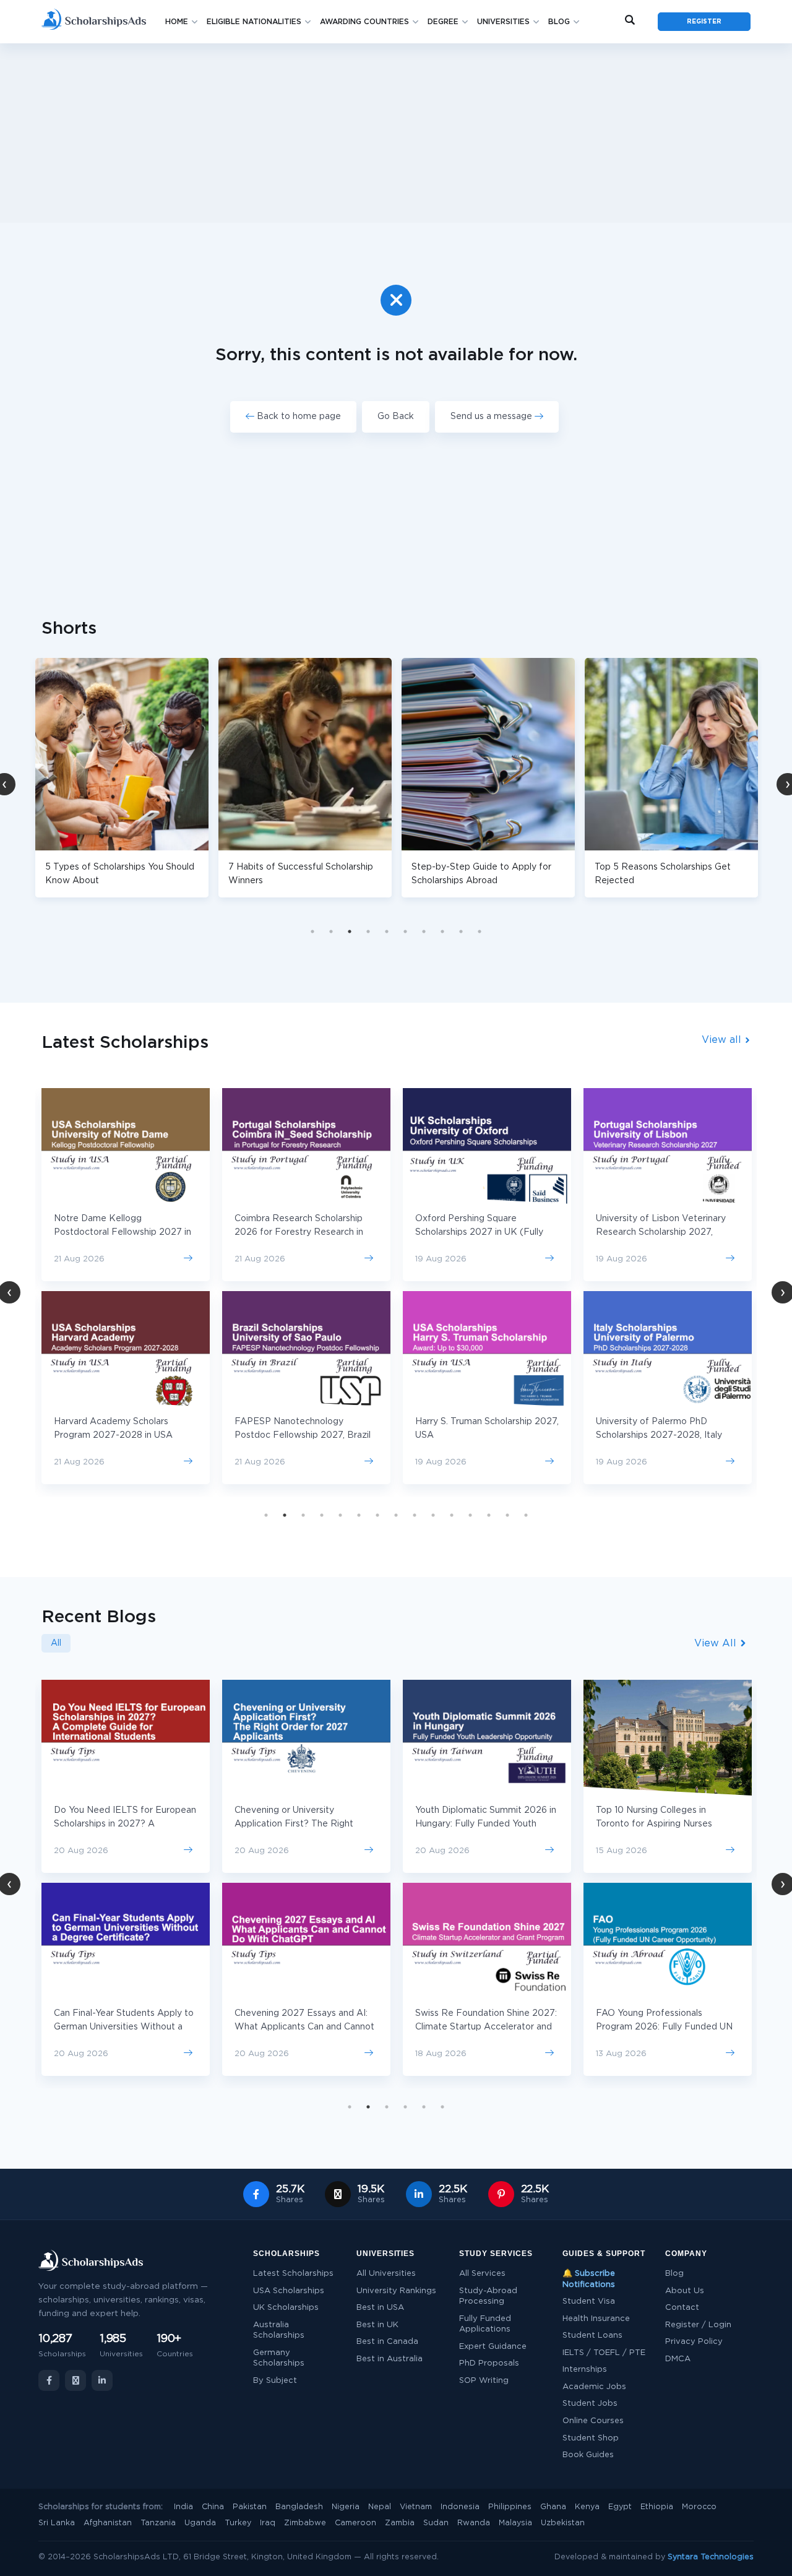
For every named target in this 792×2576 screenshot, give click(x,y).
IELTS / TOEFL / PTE (604, 2353)
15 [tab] (526, 1515)
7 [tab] (424, 931)
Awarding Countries (364, 22)
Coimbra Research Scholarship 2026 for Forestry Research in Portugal (299, 1232)
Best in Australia (390, 2359)
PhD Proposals (489, 2363)
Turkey (238, 2523)
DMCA (678, 2359)
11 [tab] (452, 1515)
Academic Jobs (594, 2387)
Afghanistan (108, 2523)
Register (704, 22)
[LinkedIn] (102, 2380)
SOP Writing (484, 2381)
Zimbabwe (305, 2523)
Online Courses (593, 2421)
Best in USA (380, 2308)
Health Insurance (596, 2319)
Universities (503, 22)
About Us (685, 2291)
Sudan (436, 2523)
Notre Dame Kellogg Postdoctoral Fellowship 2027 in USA (123, 1232)
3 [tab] (350, 931)
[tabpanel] (230, 778)
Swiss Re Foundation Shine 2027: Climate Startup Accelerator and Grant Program (486, 2027)
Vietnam (416, 2507)
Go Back (396, 417)
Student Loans (592, 2336)
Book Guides (588, 2455)
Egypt (620, 2507)
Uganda (200, 2523)
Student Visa (589, 2302)
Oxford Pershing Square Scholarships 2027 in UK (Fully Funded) (479, 1232)
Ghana (553, 2507)
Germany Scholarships (279, 2358)
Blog (559, 22)
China (213, 2507)
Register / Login (698, 2325)
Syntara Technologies (711, 2557)
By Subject (275, 2381)
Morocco (699, 2507)
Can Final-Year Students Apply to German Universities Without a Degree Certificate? (124, 2027)
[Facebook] (49, 2380)
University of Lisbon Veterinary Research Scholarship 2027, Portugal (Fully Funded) (661, 1232)
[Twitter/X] (75, 2380)
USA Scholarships (289, 2291)
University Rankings (396, 2291)
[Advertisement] (396, 133)
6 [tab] (405, 931)
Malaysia (515, 2523)
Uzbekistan (563, 2523)
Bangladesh (299, 2507)
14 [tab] (507, 1515)
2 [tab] (331, 931)
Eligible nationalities (254, 22)
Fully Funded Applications (485, 2324)
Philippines (510, 2507)
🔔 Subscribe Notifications (589, 2279)
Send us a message (493, 417)
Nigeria (346, 2507)
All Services (482, 2274)
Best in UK (377, 2325)
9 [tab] (461, 931)
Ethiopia (657, 2507)
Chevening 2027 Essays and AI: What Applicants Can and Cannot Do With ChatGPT (304, 2027)
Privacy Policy (694, 2342)
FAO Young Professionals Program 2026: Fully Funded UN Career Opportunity (664, 2027)
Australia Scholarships (279, 2331)
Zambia (400, 2523)
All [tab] (56, 1643)
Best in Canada (387, 2342)
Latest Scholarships (293, 2274)
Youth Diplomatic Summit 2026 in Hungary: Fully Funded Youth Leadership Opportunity (486, 1824)
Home (177, 22)
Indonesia (460, 2507)
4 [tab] (368, 931)
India (183, 2507)
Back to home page (298, 417)
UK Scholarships (286, 2308)
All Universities (386, 2274)
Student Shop (591, 2438)
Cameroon (355, 2523)
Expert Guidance (493, 2347)
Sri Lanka (57, 2523)
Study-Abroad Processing (488, 2297)
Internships (585, 2370)
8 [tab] (442, 931)
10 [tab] (480, 931)
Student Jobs (590, 2404)
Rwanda (474, 2523)
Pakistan (250, 2507)
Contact (682, 2308)
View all (723, 1040)
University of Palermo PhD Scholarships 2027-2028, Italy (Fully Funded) (659, 1435)
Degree (443, 22)
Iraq (268, 2523)
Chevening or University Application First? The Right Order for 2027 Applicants (294, 1824)
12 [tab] (470, 1515)
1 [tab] (312, 931)
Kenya (587, 2507)
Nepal (380, 2507)
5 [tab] (387, 931)
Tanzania (158, 2523)
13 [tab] (489, 1515)
